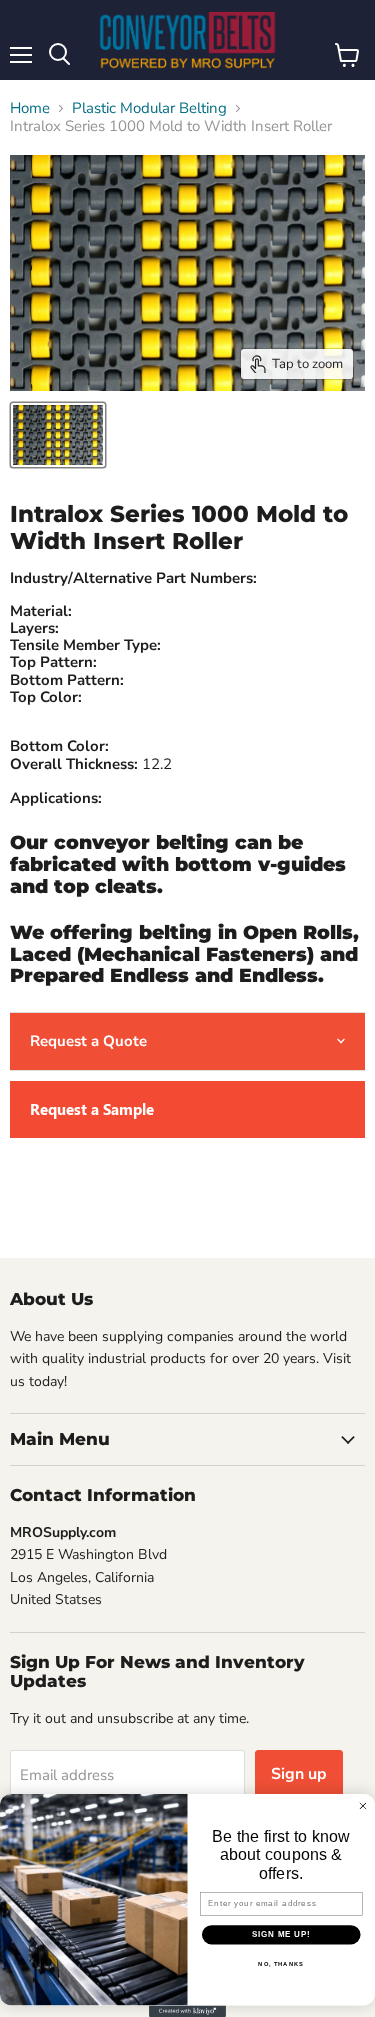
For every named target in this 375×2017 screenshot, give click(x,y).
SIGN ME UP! (281, 1934)
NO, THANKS (281, 1963)
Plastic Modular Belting (149, 108)
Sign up (299, 1774)
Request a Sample (92, 1109)
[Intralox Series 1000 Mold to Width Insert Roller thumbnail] (58, 435)
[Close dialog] (363, 1806)
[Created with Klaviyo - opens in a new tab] (187, 2011)
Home (30, 108)
